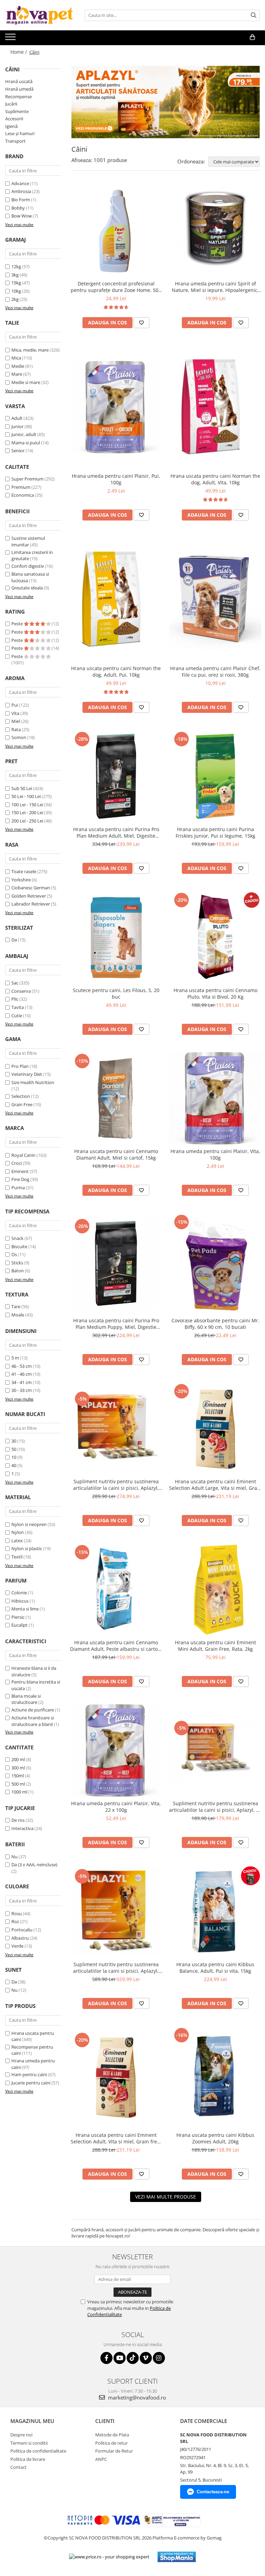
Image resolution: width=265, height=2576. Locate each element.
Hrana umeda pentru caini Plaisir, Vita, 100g (215, 1154)
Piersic (18, 1617)
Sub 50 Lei (22, 788)
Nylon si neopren (29, 1524)
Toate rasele (24, 871)
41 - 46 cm (22, 1374)
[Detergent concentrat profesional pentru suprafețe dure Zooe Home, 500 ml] (116, 231)
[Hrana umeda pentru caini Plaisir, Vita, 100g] (215, 1098)
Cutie (17, 1016)
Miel (16, 721)
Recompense (18, 97)
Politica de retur (111, 2443)
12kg (16, 266)
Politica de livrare (28, 2459)
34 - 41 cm (22, 1382)
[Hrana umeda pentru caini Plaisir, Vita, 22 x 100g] (116, 1750)
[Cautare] (254, 15)
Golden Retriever (29, 896)
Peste (18, 624)
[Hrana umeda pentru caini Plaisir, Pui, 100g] (116, 407)
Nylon (18, 1532)
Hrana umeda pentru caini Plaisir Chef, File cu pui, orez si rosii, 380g (215, 671)
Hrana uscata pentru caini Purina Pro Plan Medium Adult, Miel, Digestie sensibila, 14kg (116, 832)
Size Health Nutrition (33, 1082)
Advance (20, 183)
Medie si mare (26, 382)
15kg (16, 283)
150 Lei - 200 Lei (27, 812)
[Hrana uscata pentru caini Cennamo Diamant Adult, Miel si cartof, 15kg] (116, 1098)
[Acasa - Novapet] (40, 15)
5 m (15, 1358)
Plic (15, 999)
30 (14, 1441)
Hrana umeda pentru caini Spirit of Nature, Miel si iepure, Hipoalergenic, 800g (215, 287)
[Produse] (11, 39)
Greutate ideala (27, 588)
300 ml (18, 1768)
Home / (19, 52)
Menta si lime (25, 1609)
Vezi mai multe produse (166, 2197)
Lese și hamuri (20, 133)
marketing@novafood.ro (136, 2397)
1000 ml (19, 1792)
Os (14, 1254)
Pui (15, 705)
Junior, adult (24, 434)
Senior (18, 451)
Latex (17, 1540)
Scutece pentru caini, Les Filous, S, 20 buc (116, 993)
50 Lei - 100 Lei (26, 796)
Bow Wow (22, 216)
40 (14, 1465)
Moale (18, 1315)
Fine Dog (20, 1179)
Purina (18, 1188)
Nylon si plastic (27, 1548)
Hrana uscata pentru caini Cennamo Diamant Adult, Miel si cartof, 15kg (116, 1154)
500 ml (18, 1784)
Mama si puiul (26, 443)
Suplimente (17, 111)
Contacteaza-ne (213, 2492)
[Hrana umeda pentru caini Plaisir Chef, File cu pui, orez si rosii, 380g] (215, 600)
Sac (15, 983)
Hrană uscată (19, 81)
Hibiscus (20, 1601)
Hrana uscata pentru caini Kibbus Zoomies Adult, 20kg (215, 2138)
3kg (15, 275)
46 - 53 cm (22, 1366)
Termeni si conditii (29, 2443)
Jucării (11, 104)
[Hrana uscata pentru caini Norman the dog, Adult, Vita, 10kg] (215, 407)
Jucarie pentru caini (31, 2083)
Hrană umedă (19, 89)
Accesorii (14, 119)
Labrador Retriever (31, 904)
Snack (17, 1238)
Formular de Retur (114, 2451)
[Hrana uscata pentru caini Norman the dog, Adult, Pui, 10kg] (116, 600)
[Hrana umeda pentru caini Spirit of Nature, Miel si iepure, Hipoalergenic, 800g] (215, 231)
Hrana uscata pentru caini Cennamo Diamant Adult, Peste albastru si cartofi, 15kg (116, 1646)
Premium (21, 487)
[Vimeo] (146, 2358)
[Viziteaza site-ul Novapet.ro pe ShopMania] (177, 2557)
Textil (17, 1557)
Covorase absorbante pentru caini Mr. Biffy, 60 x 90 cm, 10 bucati (215, 1324)
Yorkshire (21, 880)
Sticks (17, 1263)
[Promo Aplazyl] (166, 102)
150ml (18, 1776)
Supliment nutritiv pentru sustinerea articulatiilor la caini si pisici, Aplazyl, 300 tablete (116, 1968)
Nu (14, 1857)
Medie (18, 366)
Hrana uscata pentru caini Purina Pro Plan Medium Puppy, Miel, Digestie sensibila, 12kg (116, 1324)
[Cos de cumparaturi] (252, 37)
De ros (18, 1820)
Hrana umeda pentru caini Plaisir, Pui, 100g (116, 479)
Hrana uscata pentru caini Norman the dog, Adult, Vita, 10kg (215, 479)
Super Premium (27, 479)
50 (14, 1449)
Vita (15, 713)
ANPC (101, 2459)
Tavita (18, 1007)
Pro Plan (20, 1066)
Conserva (21, 991)
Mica (16, 358)
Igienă (11, 126)
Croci (17, 1163)
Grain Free (22, 1104)
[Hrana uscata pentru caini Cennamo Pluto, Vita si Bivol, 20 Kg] (215, 937)
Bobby (18, 208)
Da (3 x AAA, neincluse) (34, 1865)
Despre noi (21, 2435)
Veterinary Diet (27, 1074)
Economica (23, 495)
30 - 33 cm (22, 1390)
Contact (18, 2467)
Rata (16, 729)
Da (14, 940)
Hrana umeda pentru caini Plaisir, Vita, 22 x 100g (116, 1807)
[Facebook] (106, 2358)
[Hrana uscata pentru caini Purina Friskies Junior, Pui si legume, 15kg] (215, 776)
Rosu (17, 1913)
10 (14, 1457)
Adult (17, 418)
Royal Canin (23, 1155)
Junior (17, 426)
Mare (17, 374)
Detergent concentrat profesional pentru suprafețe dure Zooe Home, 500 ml (116, 287)
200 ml (18, 1759)
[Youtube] (120, 2358)
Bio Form (21, 200)
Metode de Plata (112, 2435)
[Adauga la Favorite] (141, 323)
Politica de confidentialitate (38, 2451)
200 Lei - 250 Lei (27, 821)
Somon (19, 737)
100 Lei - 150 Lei (27, 805)
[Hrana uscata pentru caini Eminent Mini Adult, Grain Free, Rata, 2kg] (215, 1589)
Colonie (19, 1593)
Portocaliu (22, 1930)
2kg (15, 299)
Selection (21, 1096)
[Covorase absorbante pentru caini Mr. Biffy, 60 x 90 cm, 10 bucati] (215, 1264)
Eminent (20, 1171)
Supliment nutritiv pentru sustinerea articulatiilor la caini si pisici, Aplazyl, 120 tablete (116, 1485)
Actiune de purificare (33, 1710)
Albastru (20, 1938)
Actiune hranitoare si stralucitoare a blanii (33, 1721)
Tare (16, 1306)
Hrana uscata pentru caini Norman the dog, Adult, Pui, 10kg (116, 671)
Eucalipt (19, 1625)
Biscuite (19, 1246)
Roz (15, 1921)
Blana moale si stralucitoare (26, 1699)
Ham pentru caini (29, 2074)
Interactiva (22, 1828)
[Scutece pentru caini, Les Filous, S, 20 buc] (116, 937)
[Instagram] (159, 2358)
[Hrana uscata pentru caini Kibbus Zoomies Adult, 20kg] (215, 2077)
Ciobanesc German (31, 888)
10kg (16, 291)
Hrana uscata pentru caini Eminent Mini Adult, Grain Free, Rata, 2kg (215, 1646)
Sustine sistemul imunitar (28, 541)
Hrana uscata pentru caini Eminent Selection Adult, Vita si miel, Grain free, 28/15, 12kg (116, 2138)
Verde (17, 1946)
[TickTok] (133, 2358)
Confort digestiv (28, 566)
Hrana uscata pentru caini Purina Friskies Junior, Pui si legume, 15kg (215, 832)
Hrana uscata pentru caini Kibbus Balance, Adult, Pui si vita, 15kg (215, 1968)
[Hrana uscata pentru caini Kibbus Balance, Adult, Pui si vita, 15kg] (215, 1911)
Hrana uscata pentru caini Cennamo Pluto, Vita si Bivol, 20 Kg (215, 993)
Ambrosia (21, 191)
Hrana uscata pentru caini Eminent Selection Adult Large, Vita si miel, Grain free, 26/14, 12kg (215, 1485)
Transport (15, 141)
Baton (18, 1271)
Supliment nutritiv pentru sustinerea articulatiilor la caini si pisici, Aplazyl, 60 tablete (215, 1807)
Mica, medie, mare (30, 350)
